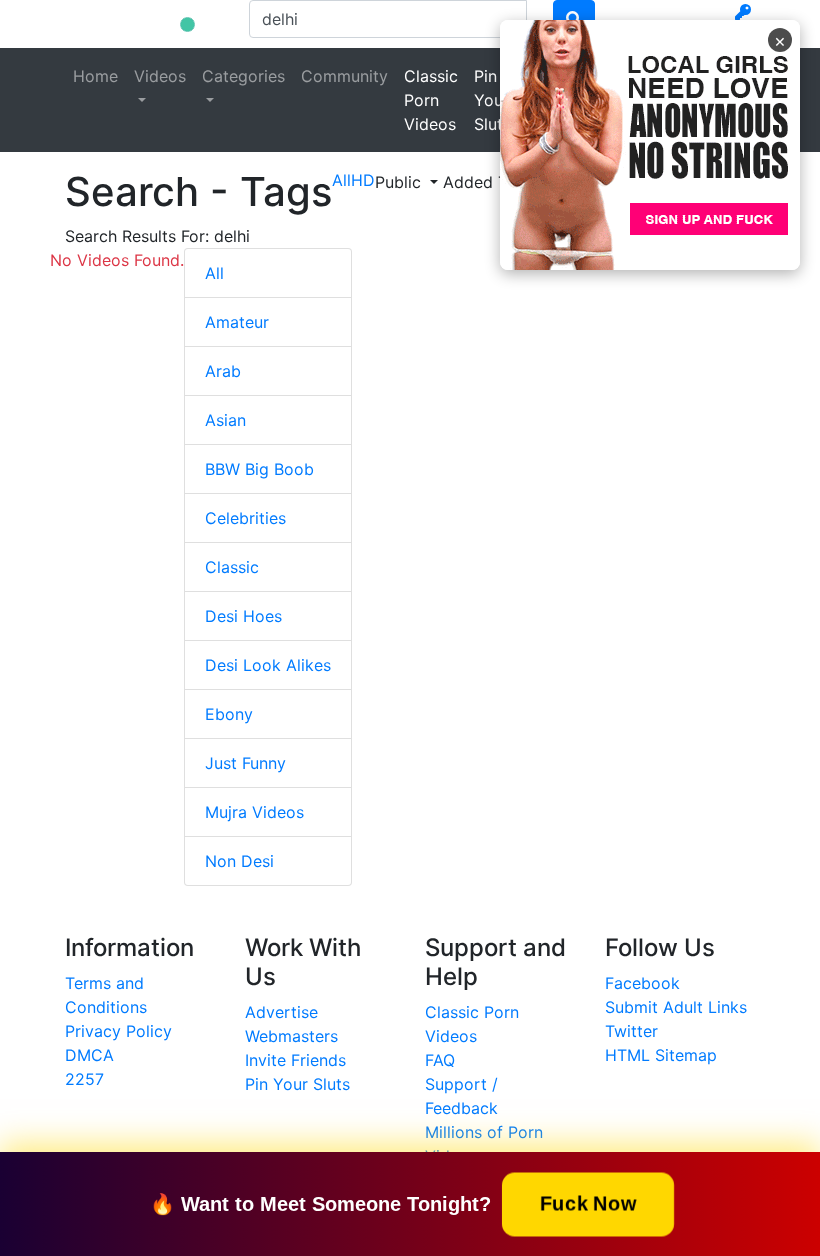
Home (95, 76)
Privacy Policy (118, 1031)
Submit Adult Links (676, 1007)
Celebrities (245, 518)
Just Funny (245, 763)
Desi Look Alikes (268, 665)
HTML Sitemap (661, 1055)
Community (344, 76)
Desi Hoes (243, 616)
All (214, 273)
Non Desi (239, 861)
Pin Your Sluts (492, 100)
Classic (232, 567)
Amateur (237, 322)
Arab (223, 371)
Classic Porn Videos (431, 100)
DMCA (89, 1055)
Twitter (631, 1031)
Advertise (281, 1012)
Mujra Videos (254, 812)
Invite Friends (295, 1060)
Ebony (229, 714)
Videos (160, 76)
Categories (243, 76)
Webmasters (291, 1036)
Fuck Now (588, 1203)
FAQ (440, 1060)
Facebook (642, 983)
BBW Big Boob (259, 469)
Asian (225, 420)
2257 (84, 1079)
